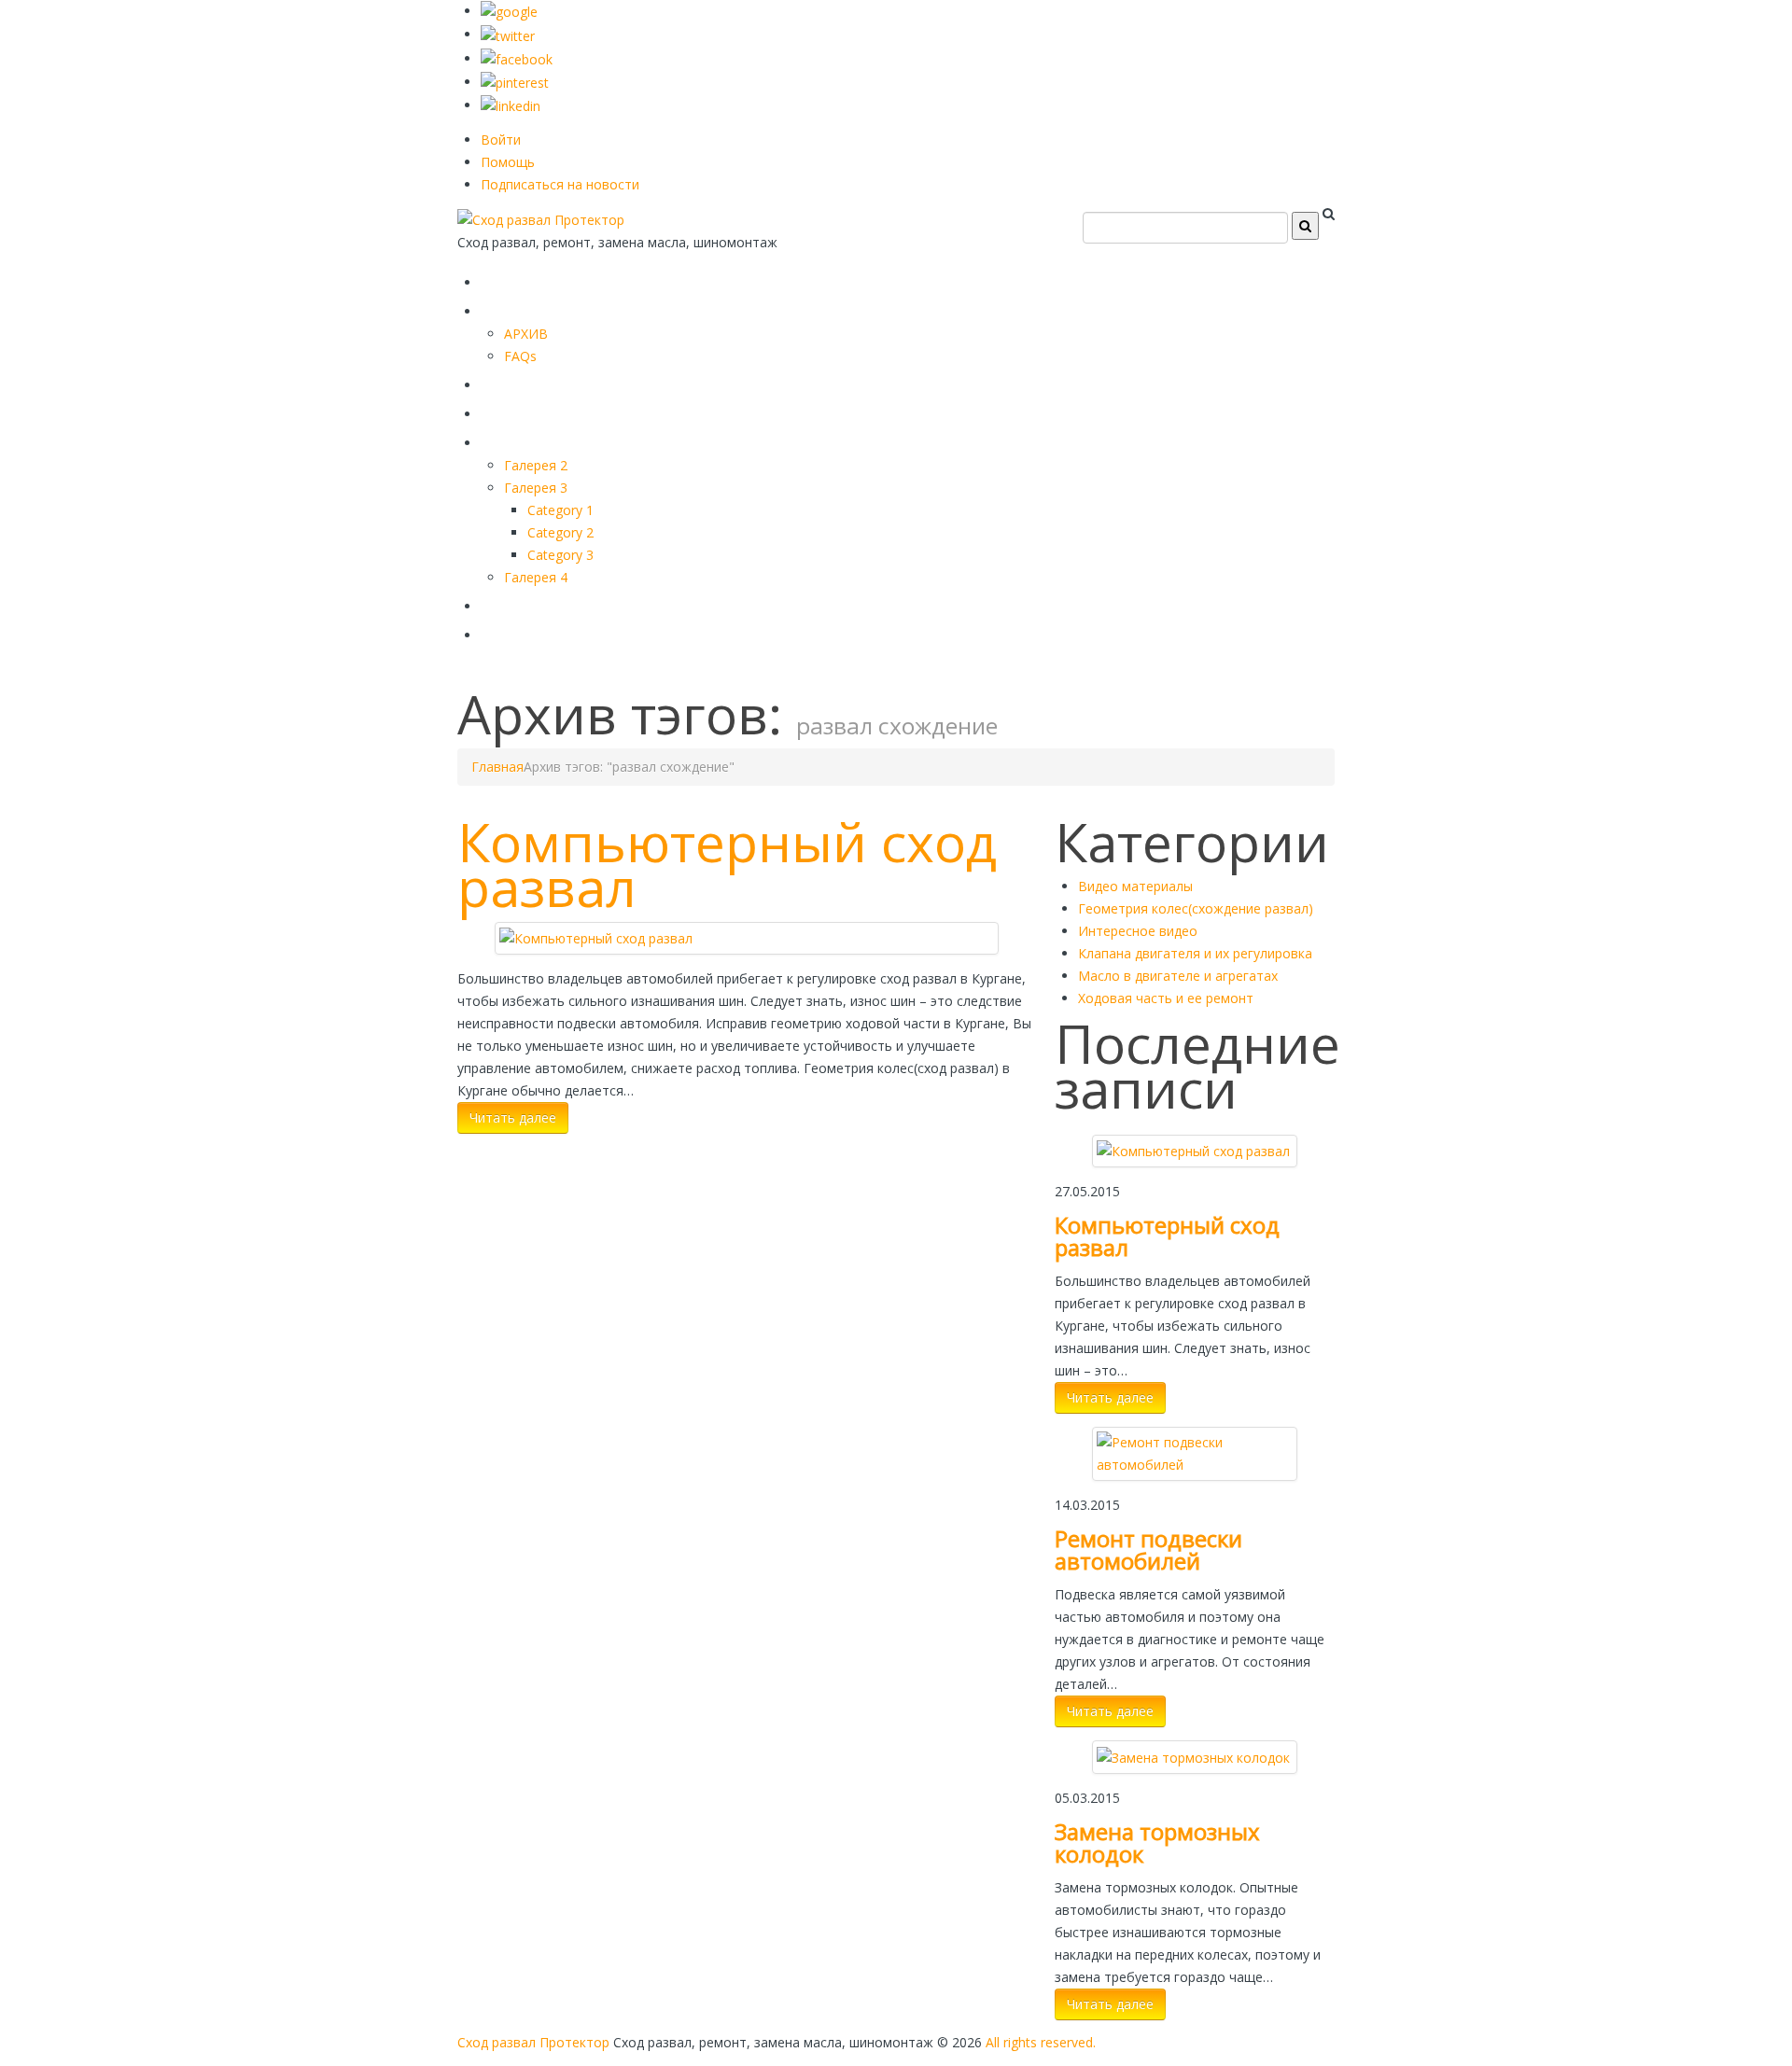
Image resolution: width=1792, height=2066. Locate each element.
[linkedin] (511, 105)
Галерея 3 (536, 488)
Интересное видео (1138, 931)
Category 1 (560, 510)
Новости (526, 631)
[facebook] (517, 58)
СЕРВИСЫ (532, 381)
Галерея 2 (536, 465)
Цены (511, 410)
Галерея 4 (536, 577)
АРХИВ (526, 334)
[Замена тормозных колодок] (1193, 1756)
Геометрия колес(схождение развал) (1196, 908)
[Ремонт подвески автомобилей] (1195, 1452)
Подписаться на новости (560, 184)
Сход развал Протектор (533, 2042)
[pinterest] (515, 82)
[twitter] (508, 34)
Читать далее (513, 1117)
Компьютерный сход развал (727, 864)
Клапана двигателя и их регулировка (1195, 953)
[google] (509, 11)
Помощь (508, 162)
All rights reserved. (1041, 2042)
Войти (501, 140)
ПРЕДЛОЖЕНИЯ (565, 307)
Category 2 (560, 532)
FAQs (520, 356)
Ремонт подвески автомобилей (1148, 1549)
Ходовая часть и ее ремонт (1166, 998)
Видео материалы (1135, 886)
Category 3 (560, 555)
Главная (525, 279)
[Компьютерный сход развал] (596, 937)
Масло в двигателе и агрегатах (1178, 976)
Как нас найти (555, 602)
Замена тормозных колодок (1157, 1843)
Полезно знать (560, 439)
